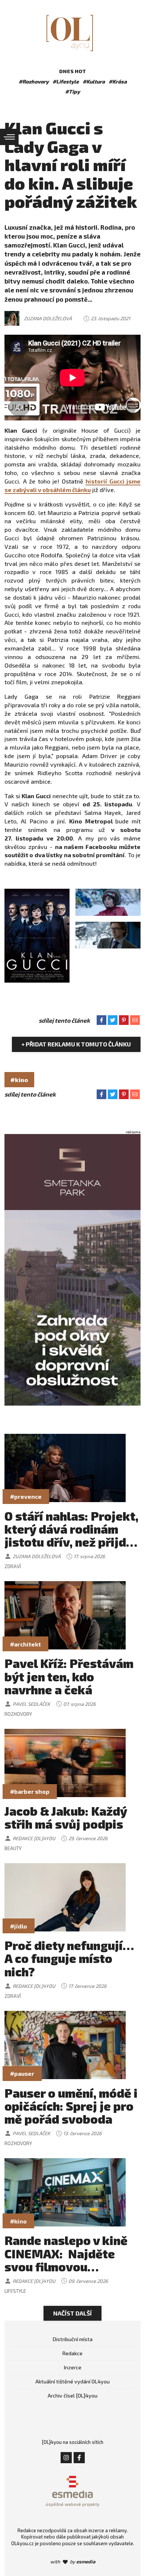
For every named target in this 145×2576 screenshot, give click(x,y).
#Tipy (72, 91)
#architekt (25, 1644)
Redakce (72, 2353)
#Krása (118, 81)
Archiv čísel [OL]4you (72, 2395)
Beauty (13, 1848)
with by (73, 2562)
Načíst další (72, 2313)
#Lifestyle (66, 81)
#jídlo (19, 1926)
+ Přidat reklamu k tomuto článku (76, 1044)
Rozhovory (18, 1714)
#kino (19, 1080)
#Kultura (94, 81)
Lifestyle (15, 2291)
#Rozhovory (34, 81)
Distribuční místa (73, 2339)
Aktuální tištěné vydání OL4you (72, 2381)
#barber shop (30, 1791)
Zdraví (13, 1566)
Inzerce (73, 2367)
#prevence (26, 1496)
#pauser (22, 2073)
